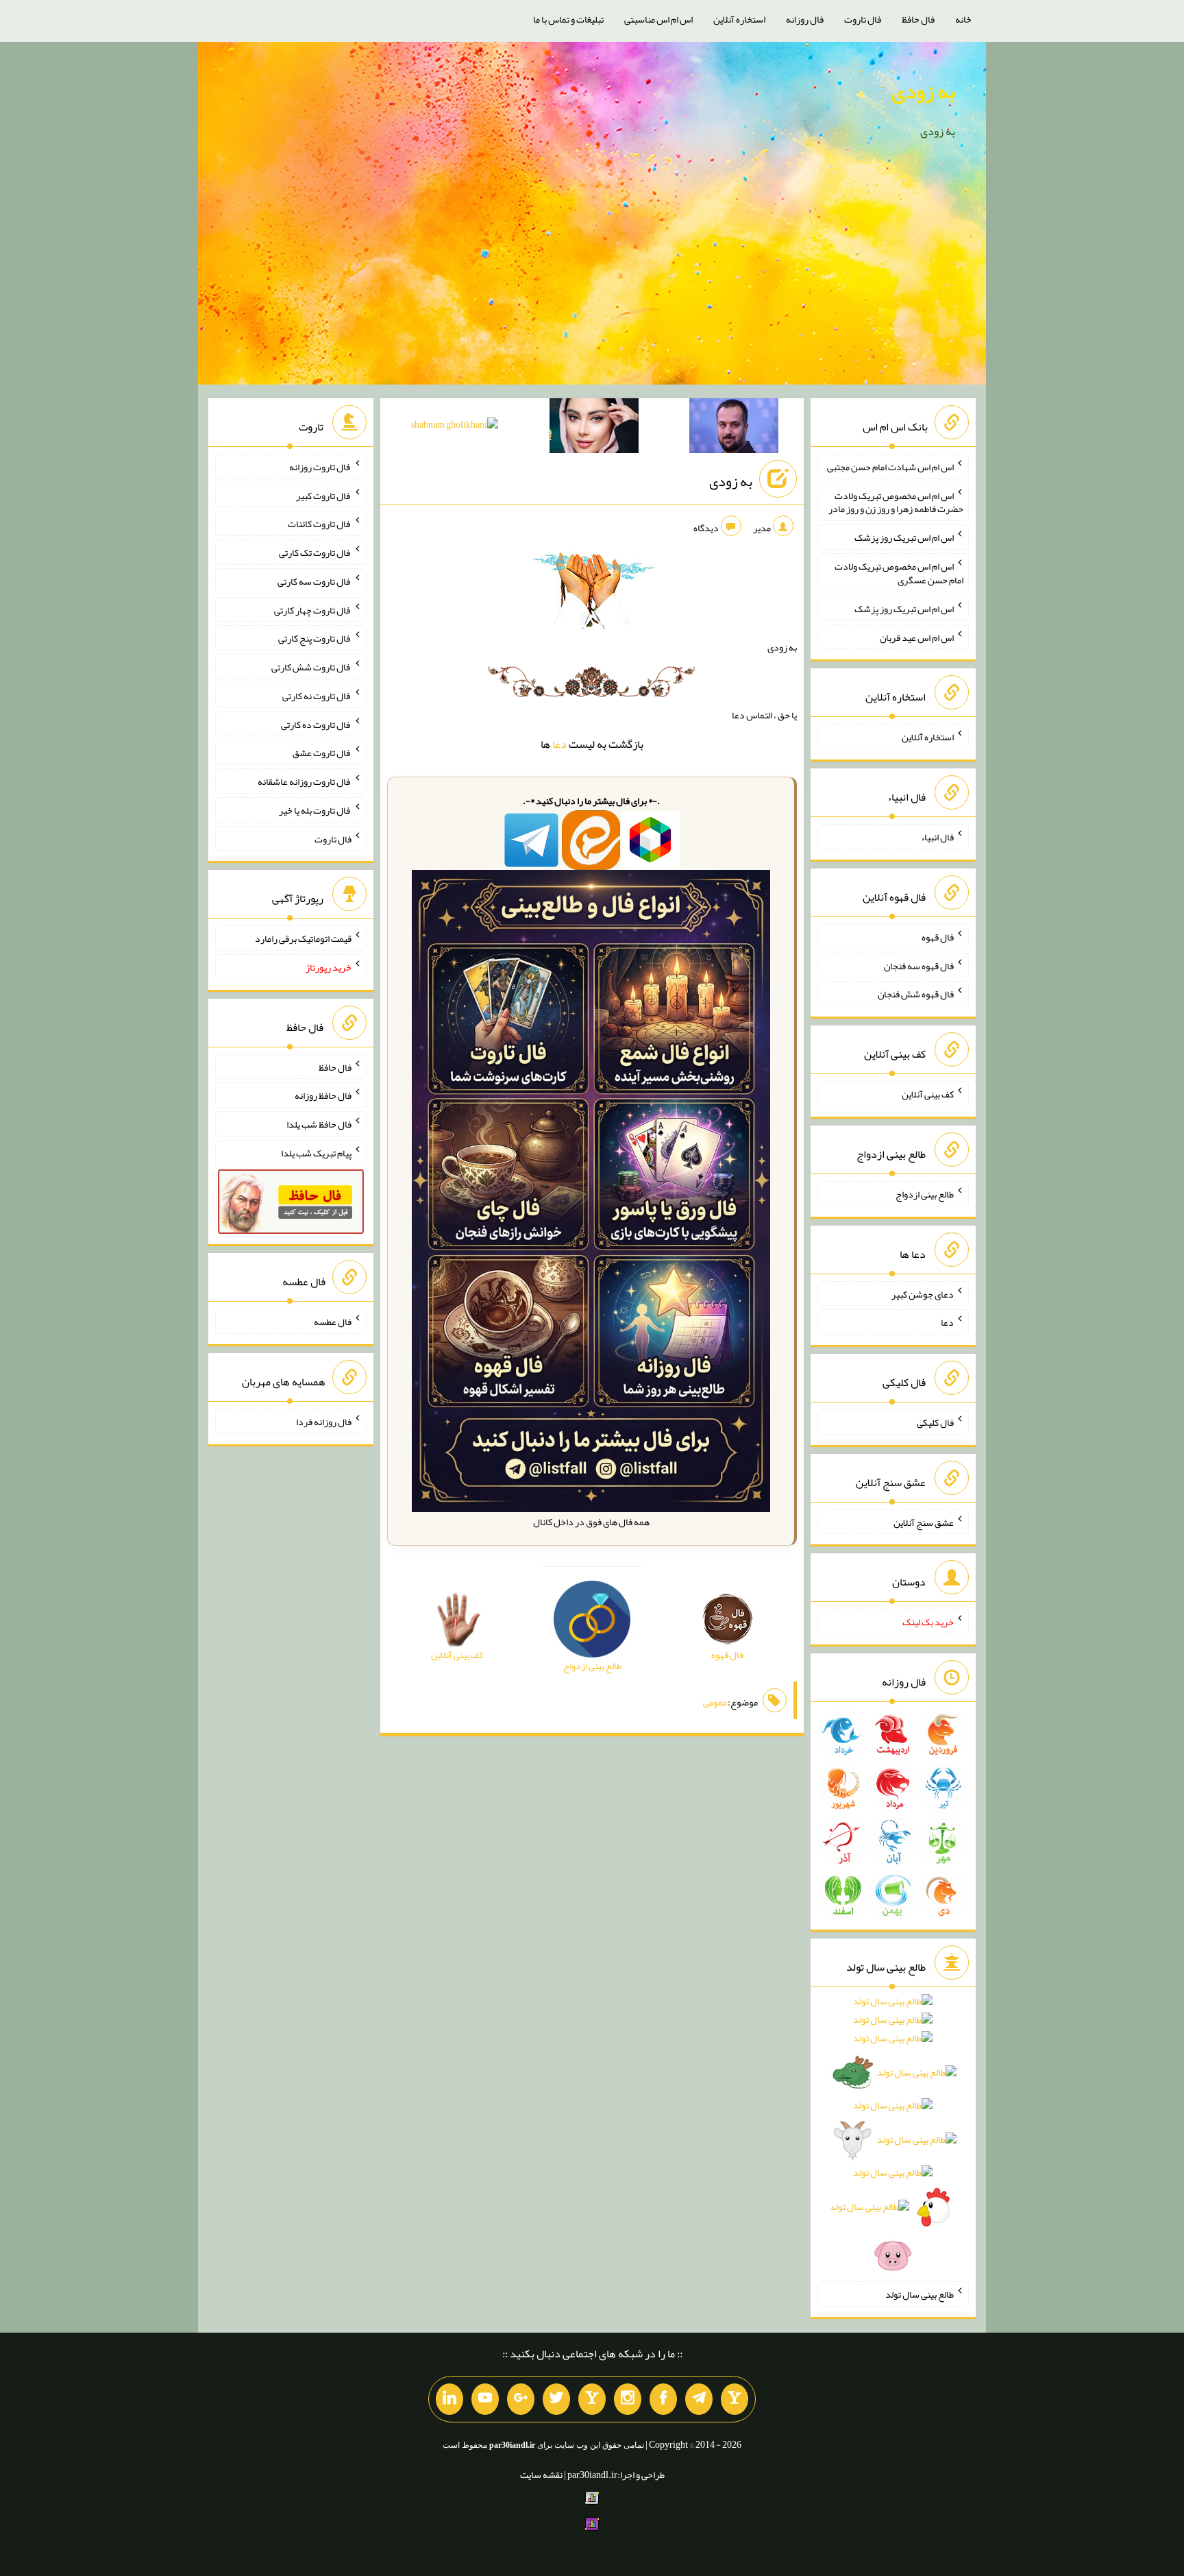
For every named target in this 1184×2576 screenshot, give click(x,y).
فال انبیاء (937, 837)
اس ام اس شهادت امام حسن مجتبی (890, 467)
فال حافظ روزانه (323, 1095)
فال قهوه (938, 937)
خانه (963, 19)
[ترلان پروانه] (594, 428)
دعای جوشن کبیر (923, 1293)
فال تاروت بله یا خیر (315, 810)
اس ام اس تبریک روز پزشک (904, 537)
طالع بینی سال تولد (920, 2294)
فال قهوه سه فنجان (919, 965)
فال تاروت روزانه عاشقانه (305, 781)
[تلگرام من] (699, 2399)
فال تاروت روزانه (320, 467)
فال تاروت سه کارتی (314, 581)
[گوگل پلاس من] (521, 2399)
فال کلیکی (935, 1422)
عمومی (715, 1702)
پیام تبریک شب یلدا (316, 1153)
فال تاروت (863, 19)
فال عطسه (333, 1322)
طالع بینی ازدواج (925, 1194)
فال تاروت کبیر (324, 495)
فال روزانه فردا (324, 1422)
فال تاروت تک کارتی (315, 552)
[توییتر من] (556, 2399)
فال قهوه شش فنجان (916, 994)
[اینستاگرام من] (628, 2399)
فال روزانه (805, 19)
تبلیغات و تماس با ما (568, 19)
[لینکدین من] (449, 2399)
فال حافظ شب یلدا (319, 1124)
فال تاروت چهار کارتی (313, 609)
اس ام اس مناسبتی (658, 19)
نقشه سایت (541, 2475)
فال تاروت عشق (322, 753)
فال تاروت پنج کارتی (315, 638)
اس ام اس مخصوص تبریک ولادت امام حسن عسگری (899, 573)
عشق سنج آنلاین (924, 1522)
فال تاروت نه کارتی (317, 696)
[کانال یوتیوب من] (485, 2399)
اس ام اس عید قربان (917, 637)
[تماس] (592, 2399)
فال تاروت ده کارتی (316, 724)
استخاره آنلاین (739, 19)
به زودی (923, 91)
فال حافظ (918, 19)
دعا (559, 744)
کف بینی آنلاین (928, 1094)
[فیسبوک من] (663, 2399)
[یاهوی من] (735, 2399)
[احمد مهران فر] (734, 428)
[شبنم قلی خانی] (455, 427)
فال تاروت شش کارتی (311, 667)
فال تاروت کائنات (320, 524)
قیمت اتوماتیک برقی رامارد (303, 938)
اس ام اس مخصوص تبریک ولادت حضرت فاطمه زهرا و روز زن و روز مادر (896, 502)
